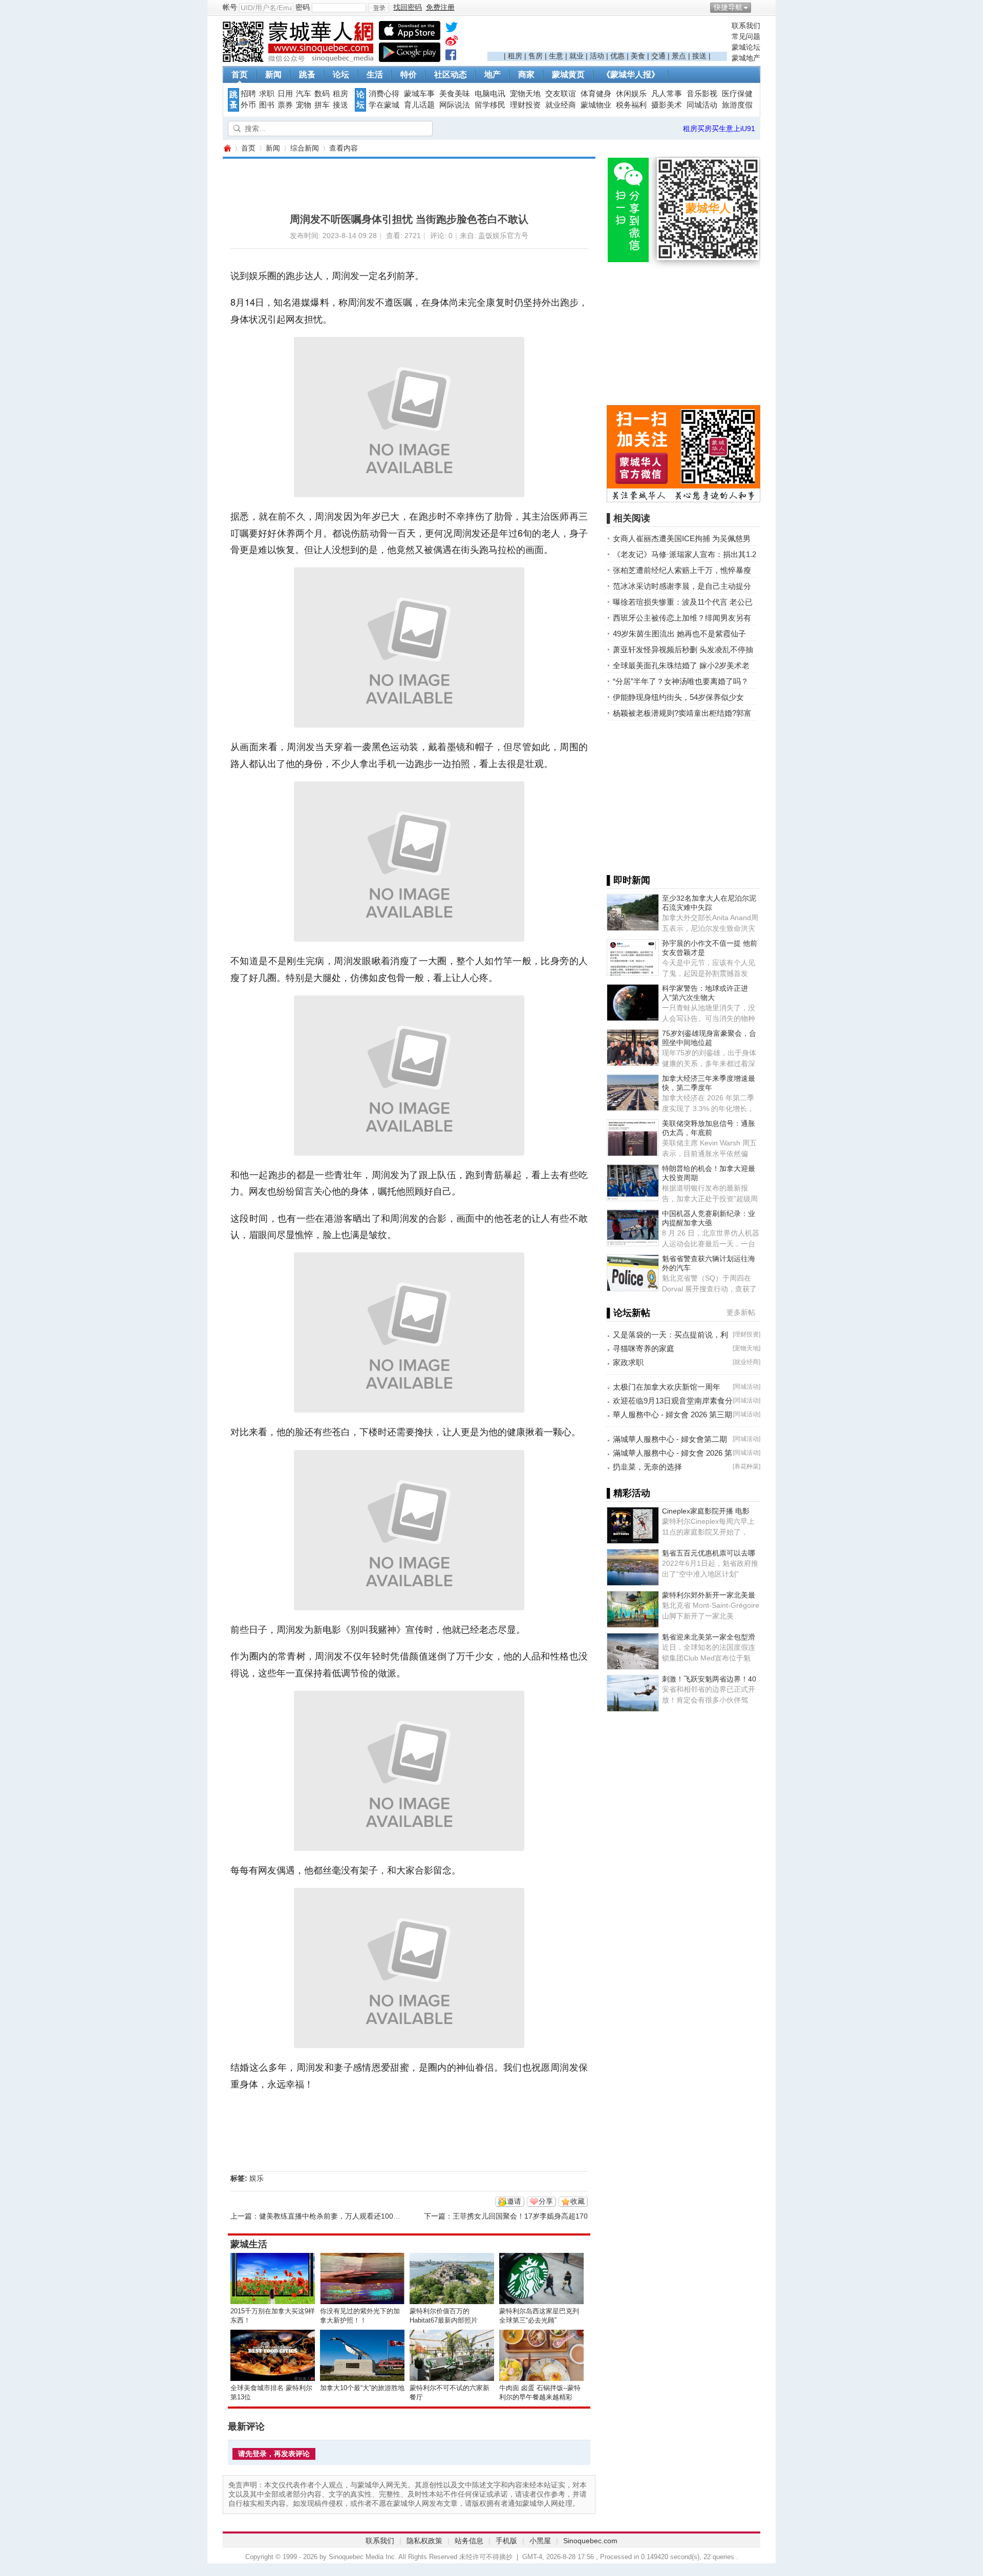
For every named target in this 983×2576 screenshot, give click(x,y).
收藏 (578, 2201)
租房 (515, 56)
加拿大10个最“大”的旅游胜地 (362, 2388)
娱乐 (257, 2178)
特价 (409, 74)
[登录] (379, 8)
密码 (303, 7)
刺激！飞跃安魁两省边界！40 (709, 1679)
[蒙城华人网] (300, 59)
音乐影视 (702, 94)
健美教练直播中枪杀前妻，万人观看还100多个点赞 (340, 2216)
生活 (375, 74)
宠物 (304, 105)
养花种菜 (746, 1466)
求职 (267, 94)
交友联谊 (561, 94)
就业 (576, 56)
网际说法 (455, 105)
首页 (240, 74)
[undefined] (452, 29)
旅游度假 (737, 105)
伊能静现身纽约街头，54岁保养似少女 (678, 697)
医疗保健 (737, 94)
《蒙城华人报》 (631, 74)
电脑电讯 (490, 94)
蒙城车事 (419, 94)
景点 (679, 56)
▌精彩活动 (628, 1493)
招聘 (248, 94)
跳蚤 (307, 74)
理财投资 (525, 105)
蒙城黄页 (568, 74)
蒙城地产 (746, 58)
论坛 (341, 74)
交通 (658, 56)
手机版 (506, 2541)
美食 (638, 56)
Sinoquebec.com (590, 2541)
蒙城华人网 (227, 148)
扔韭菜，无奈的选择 (647, 1467)
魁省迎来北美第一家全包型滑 (709, 1637)
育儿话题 (419, 105)
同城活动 (702, 105)
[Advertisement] (607, 36)
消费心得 (384, 94)
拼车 (322, 105)
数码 (322, 94)
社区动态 (451, 74)
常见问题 (746, 36)
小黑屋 (540, 2541)
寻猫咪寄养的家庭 (644, 1348)
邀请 (514, 2201)
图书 (267, 105)
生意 (556, 56)
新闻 (273, 74)
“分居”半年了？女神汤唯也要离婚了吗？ (681, 681)
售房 (536, 56)
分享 (546, 2201)
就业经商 (561, 105)
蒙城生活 (249, 2244)
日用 (285, 94)
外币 (248, 105)
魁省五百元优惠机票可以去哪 (709, 1553)
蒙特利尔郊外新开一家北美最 (709, 1595)
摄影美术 (667, 105)
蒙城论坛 (746, 47)
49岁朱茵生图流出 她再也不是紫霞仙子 (679, 634)
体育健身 (596, 94)
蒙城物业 (596, 105)
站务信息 (469, 2541)
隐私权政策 (424, 2541)
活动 (597, 56)
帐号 (230, 7)
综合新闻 (305, 148)
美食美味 (455, 94)
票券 (285, 105)
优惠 (617, 56)
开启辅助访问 (758, 7)
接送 (699, 56)
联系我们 (746, 26)
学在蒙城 (384, 105)
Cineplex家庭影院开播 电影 (706, 1511)
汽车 (304, 94)
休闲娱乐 (631, 94)
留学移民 (490, 105)
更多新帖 (741, 1312)
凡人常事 (667, 94)
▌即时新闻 (628, 880)
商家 (526, 74)
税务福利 (631, 105)
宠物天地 (525, 94)
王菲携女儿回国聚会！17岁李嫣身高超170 (520, 2216)
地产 (493, 74)
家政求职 (628, 1362)
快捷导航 (728, 7)
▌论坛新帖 (628, 1313)
